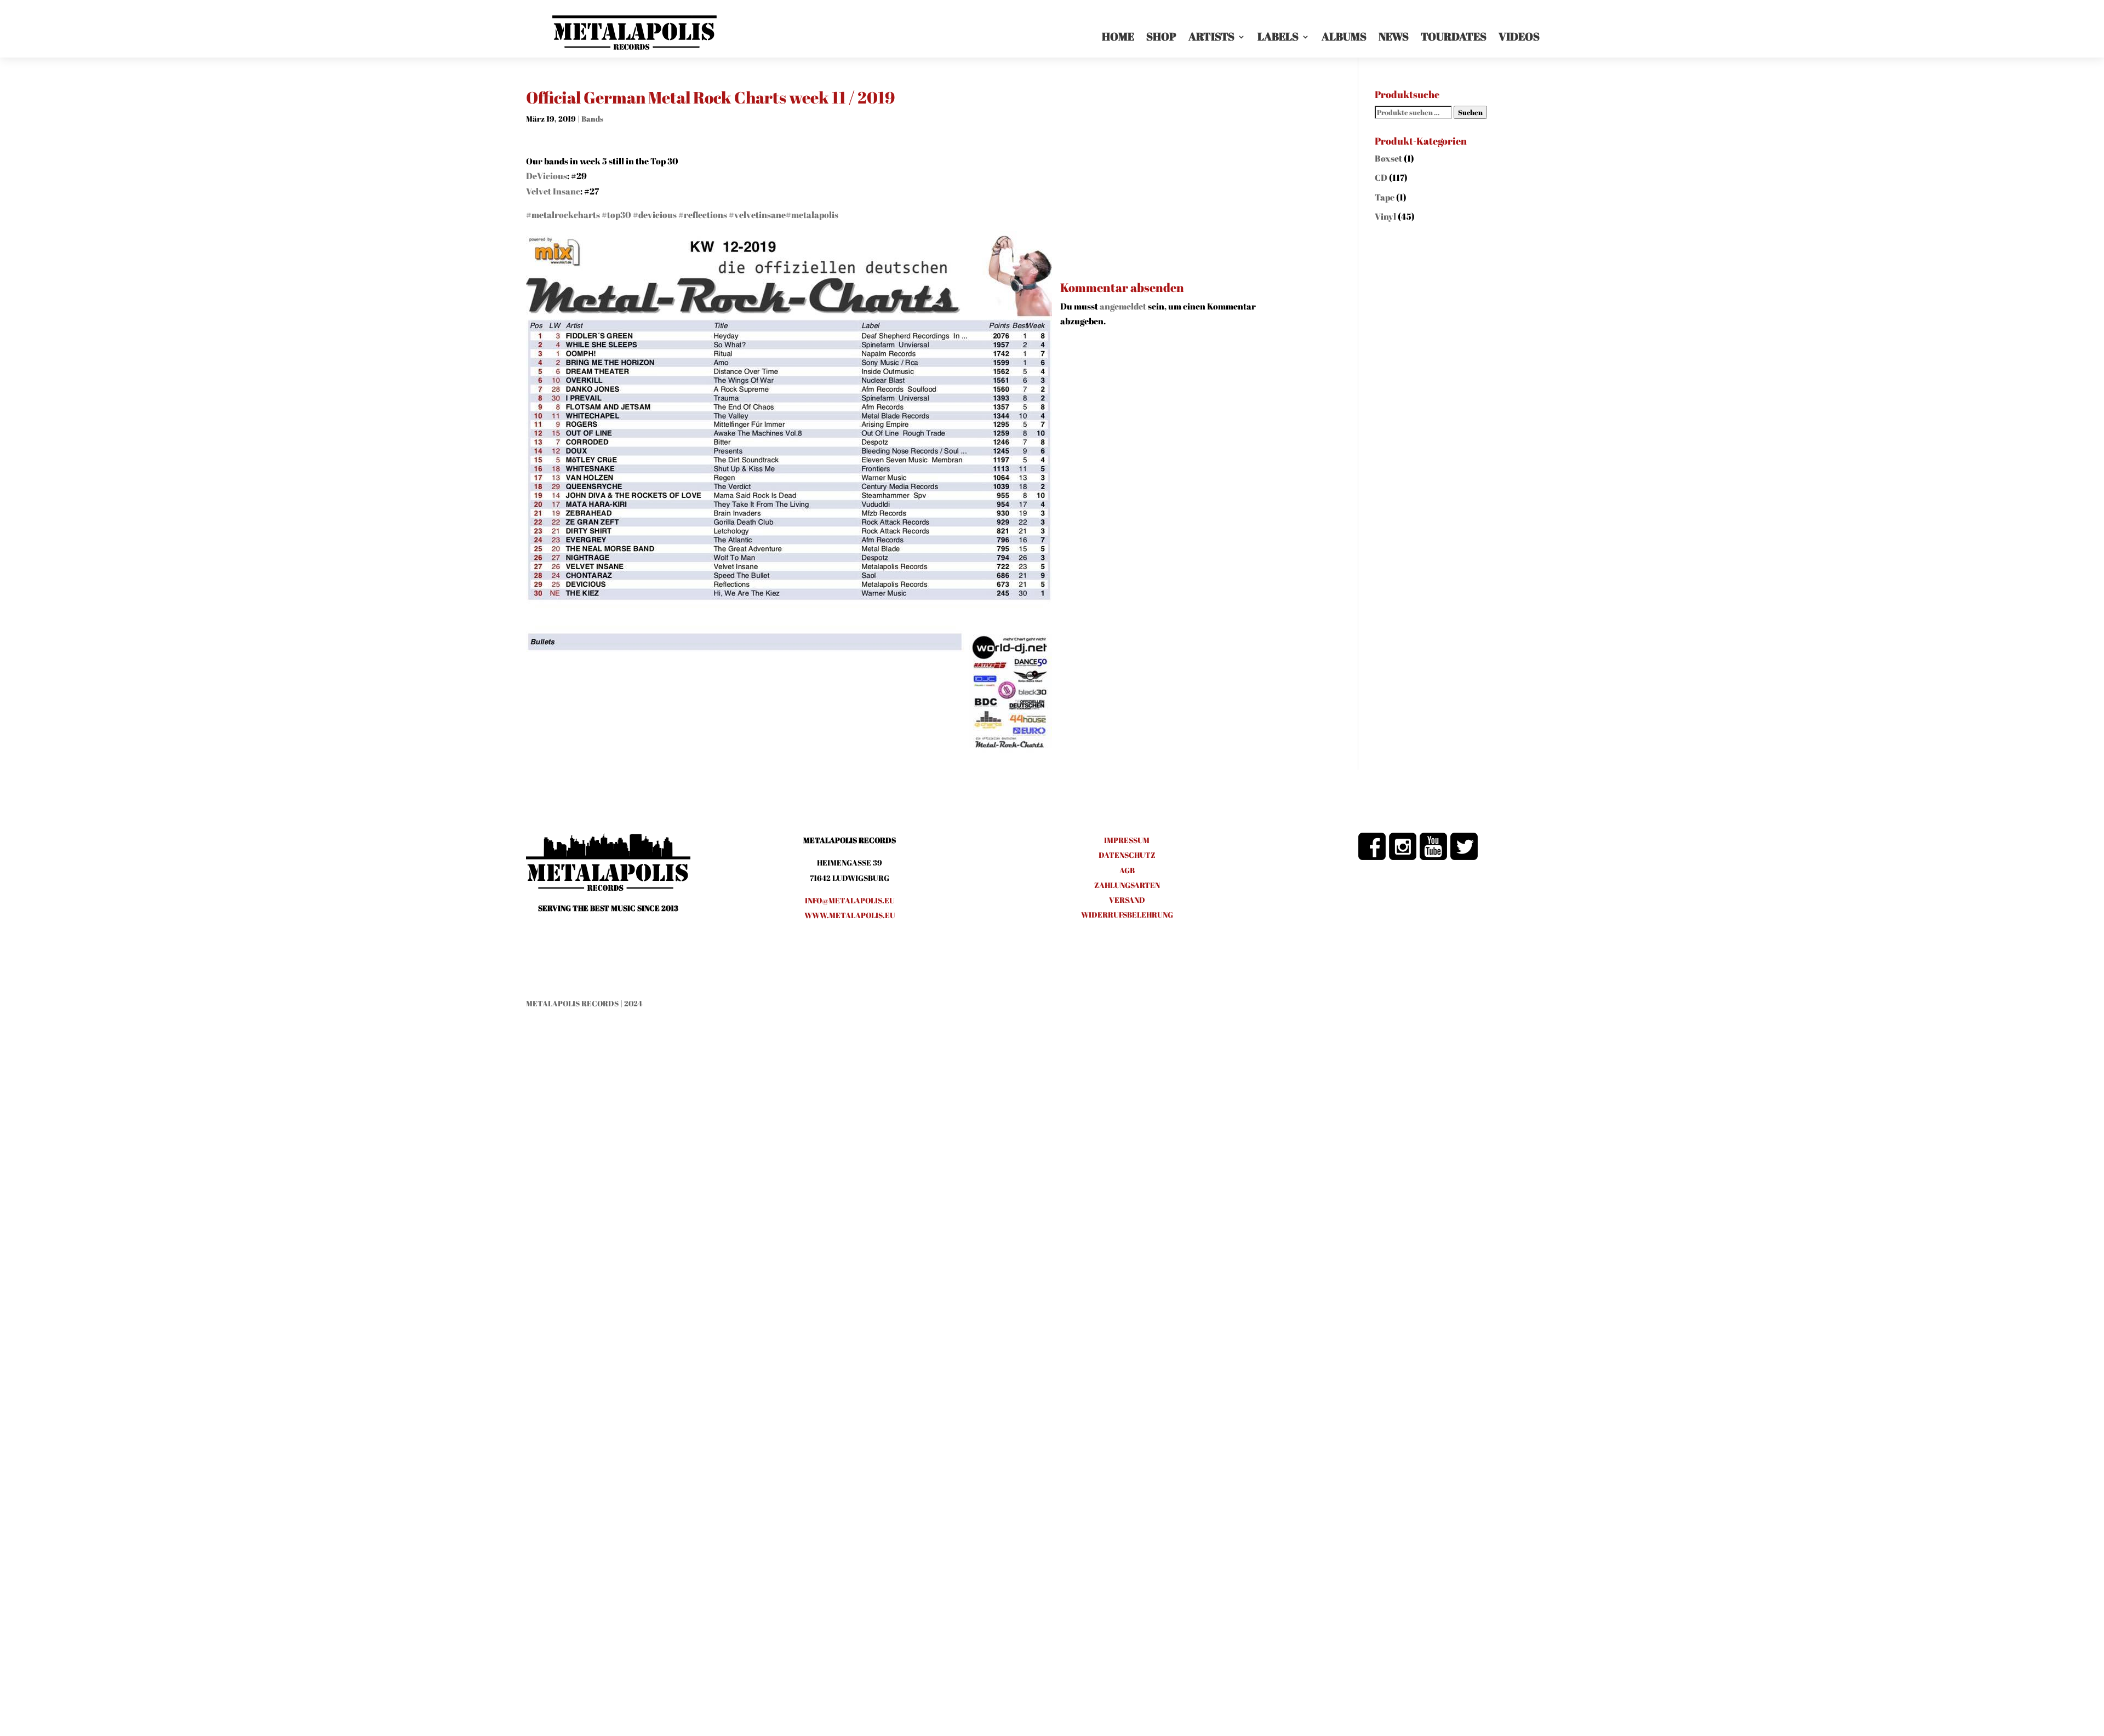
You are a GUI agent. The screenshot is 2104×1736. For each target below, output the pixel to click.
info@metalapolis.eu (850, 900)
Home (1118, 36)
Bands (592, 119)
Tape (1385, 197)
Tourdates (1454, 36)
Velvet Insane (553, 191)
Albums (1344, 36)
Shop (1161, 36)
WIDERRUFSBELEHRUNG (1127, 915)
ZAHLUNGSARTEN (1127, 885)
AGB (1127, 870)
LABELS (1278, 36)
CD (1381, 177)
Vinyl (1385, 216)
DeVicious (547, 176)
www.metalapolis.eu (850, 915)
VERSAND (1127, 900)
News (1394, 36)
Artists (1211, 36)
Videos (1519, 36)
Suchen (1470, 112)
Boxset (1388, 158)
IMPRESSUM (1127, 840)
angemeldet (1123, 306)
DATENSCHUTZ (1127, 855)
